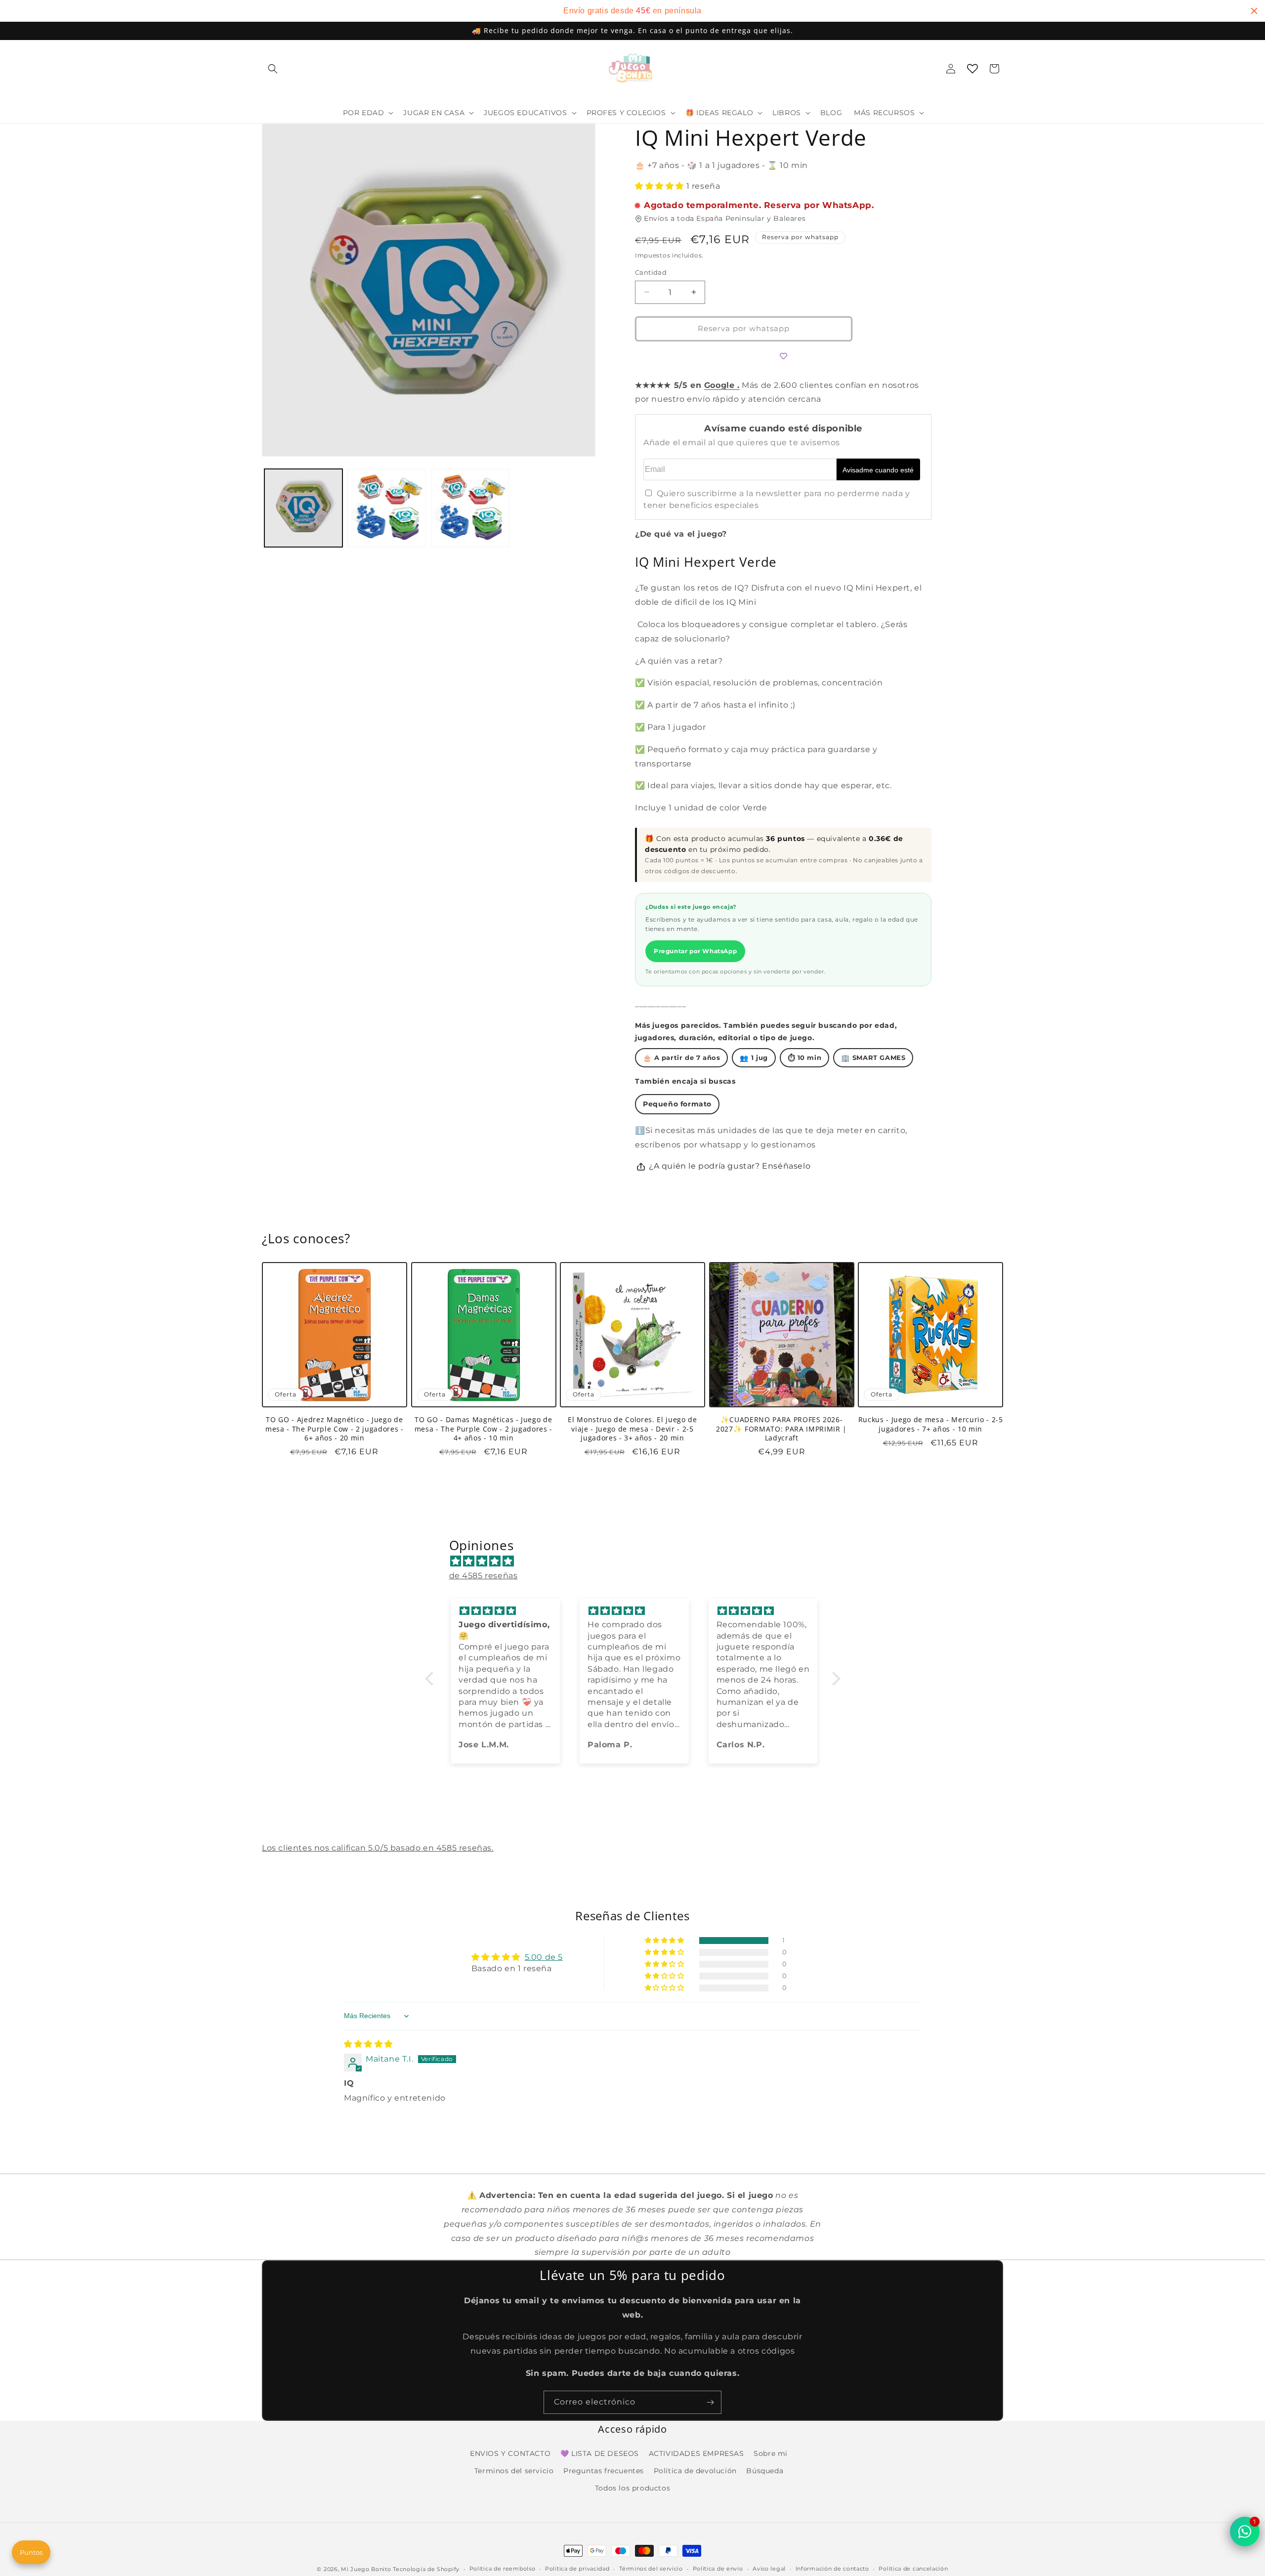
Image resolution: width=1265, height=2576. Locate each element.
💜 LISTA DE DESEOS (600, 2453)
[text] (632, 11)
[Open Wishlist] (972, 69)
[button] (273, 69)
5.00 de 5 (544, 1957)
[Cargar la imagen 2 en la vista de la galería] (386, 508)
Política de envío (718, 2569)
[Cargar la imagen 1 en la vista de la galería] (303, 508)
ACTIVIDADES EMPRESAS (696, 2453)
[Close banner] (1254, 11)
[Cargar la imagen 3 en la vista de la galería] (470, 508)
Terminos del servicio (514, 2471)
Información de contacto (832, 2569)
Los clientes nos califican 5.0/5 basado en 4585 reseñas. (378, 1848)
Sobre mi (771, 2453)
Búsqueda (765, 2471)
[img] (638, 1562)
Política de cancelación (913, 2569)
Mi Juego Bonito (366, 2569)
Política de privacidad (577, 2569)
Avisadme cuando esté (878, 470)
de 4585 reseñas (484, 1576)
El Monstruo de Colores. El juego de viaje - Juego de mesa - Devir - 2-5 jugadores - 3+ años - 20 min (632, 1429)
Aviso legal (769, 2569)
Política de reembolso (503, 2569)
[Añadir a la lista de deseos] (783, 356)
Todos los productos (632, 2488)
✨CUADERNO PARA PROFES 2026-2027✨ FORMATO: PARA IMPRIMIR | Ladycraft (781, 1429)
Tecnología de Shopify (426, 2569)
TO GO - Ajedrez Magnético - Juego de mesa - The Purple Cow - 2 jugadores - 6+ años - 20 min (334, 1429)
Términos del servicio (651, 2569)
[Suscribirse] (710, 2402)
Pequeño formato (677, 1104)
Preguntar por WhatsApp (695, 951)
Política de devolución (695, 2471)
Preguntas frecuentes (604, 2471)
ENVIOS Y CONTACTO (510, 2453)
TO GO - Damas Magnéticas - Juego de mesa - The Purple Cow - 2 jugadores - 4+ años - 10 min (484, 1429)
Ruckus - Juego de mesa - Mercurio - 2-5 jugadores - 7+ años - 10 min (931, 1425)
